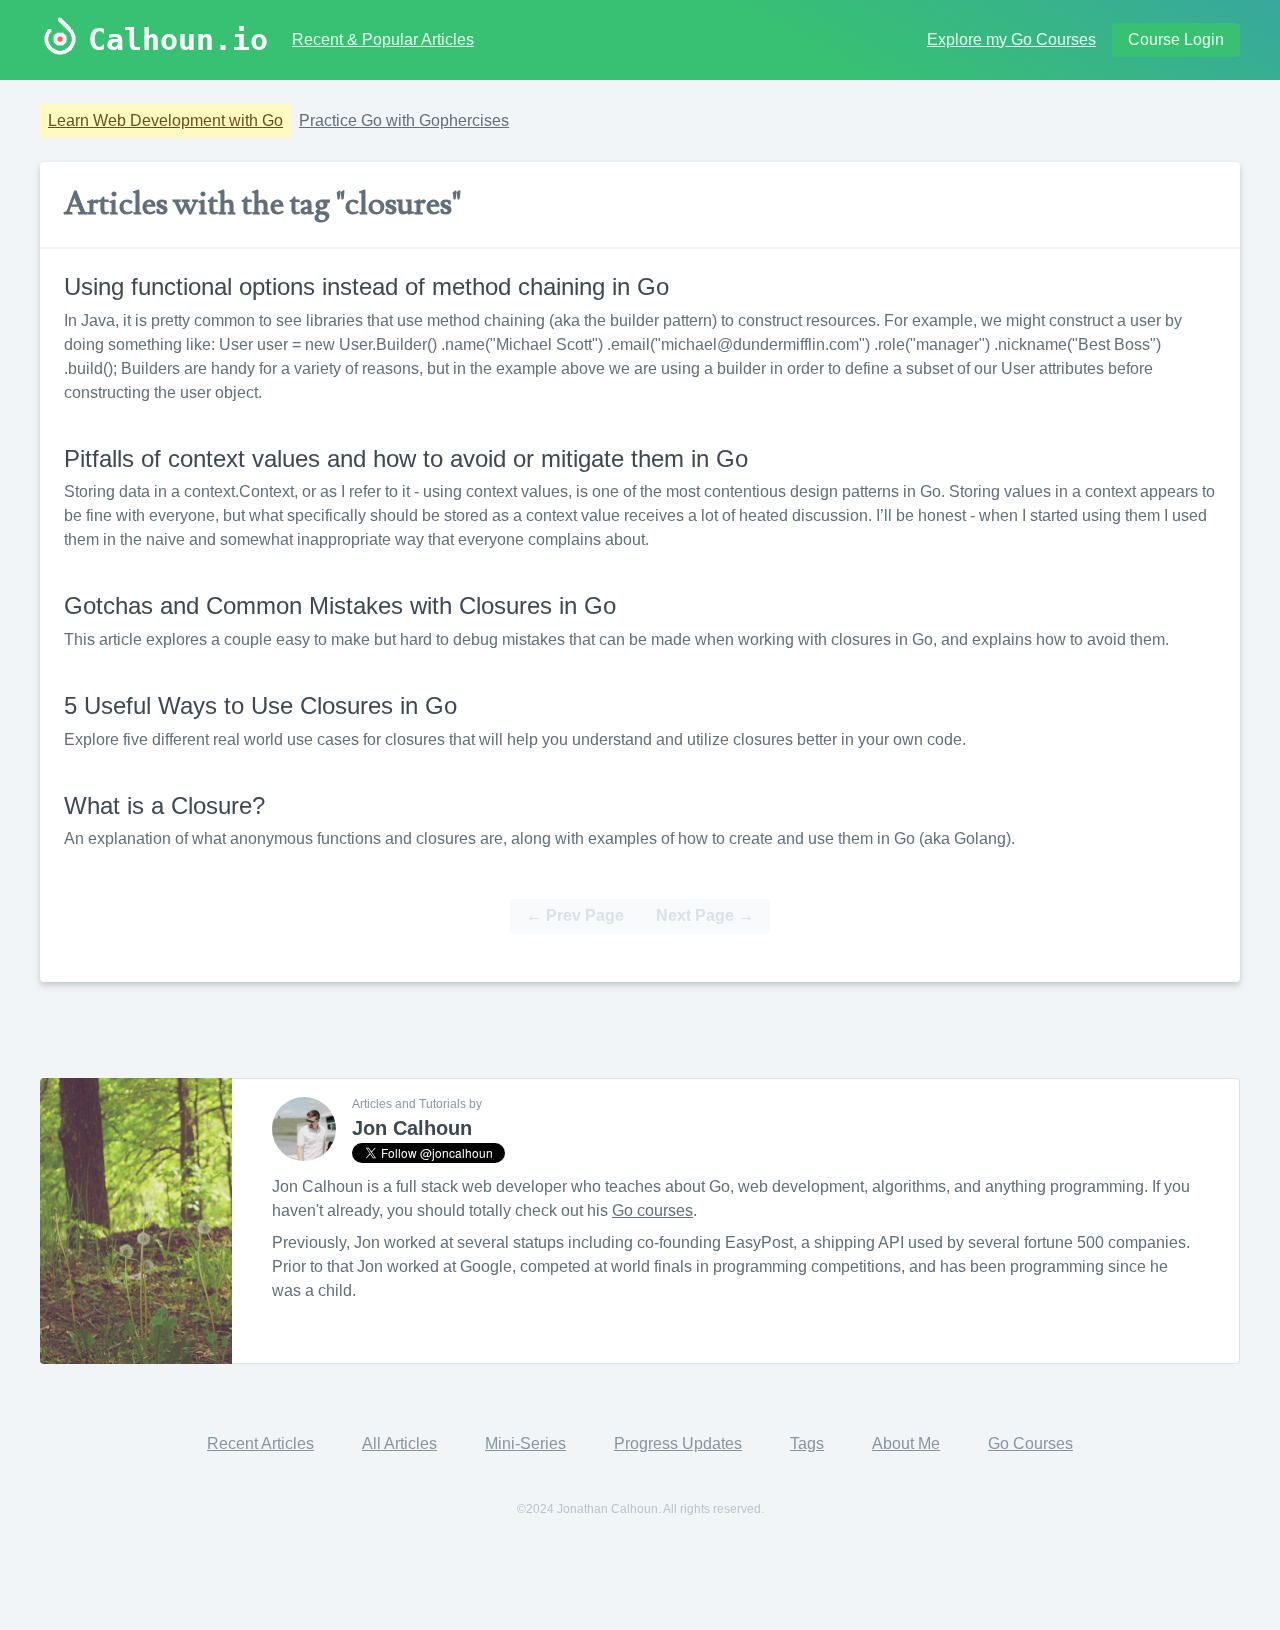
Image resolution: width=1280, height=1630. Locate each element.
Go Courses (1030, 1443)
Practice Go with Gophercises (404, 120)
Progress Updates (678, 1443)
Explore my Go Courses (1011, 39)
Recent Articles (260, 1443)
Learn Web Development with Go (165, 120)
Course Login (1176, 39)
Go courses (652, 1210)
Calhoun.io (178, 40)
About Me (906, 1443)
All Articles (399, 1443)
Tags (807, 1443)
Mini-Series (525, 1443)
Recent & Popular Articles (383, 39)
